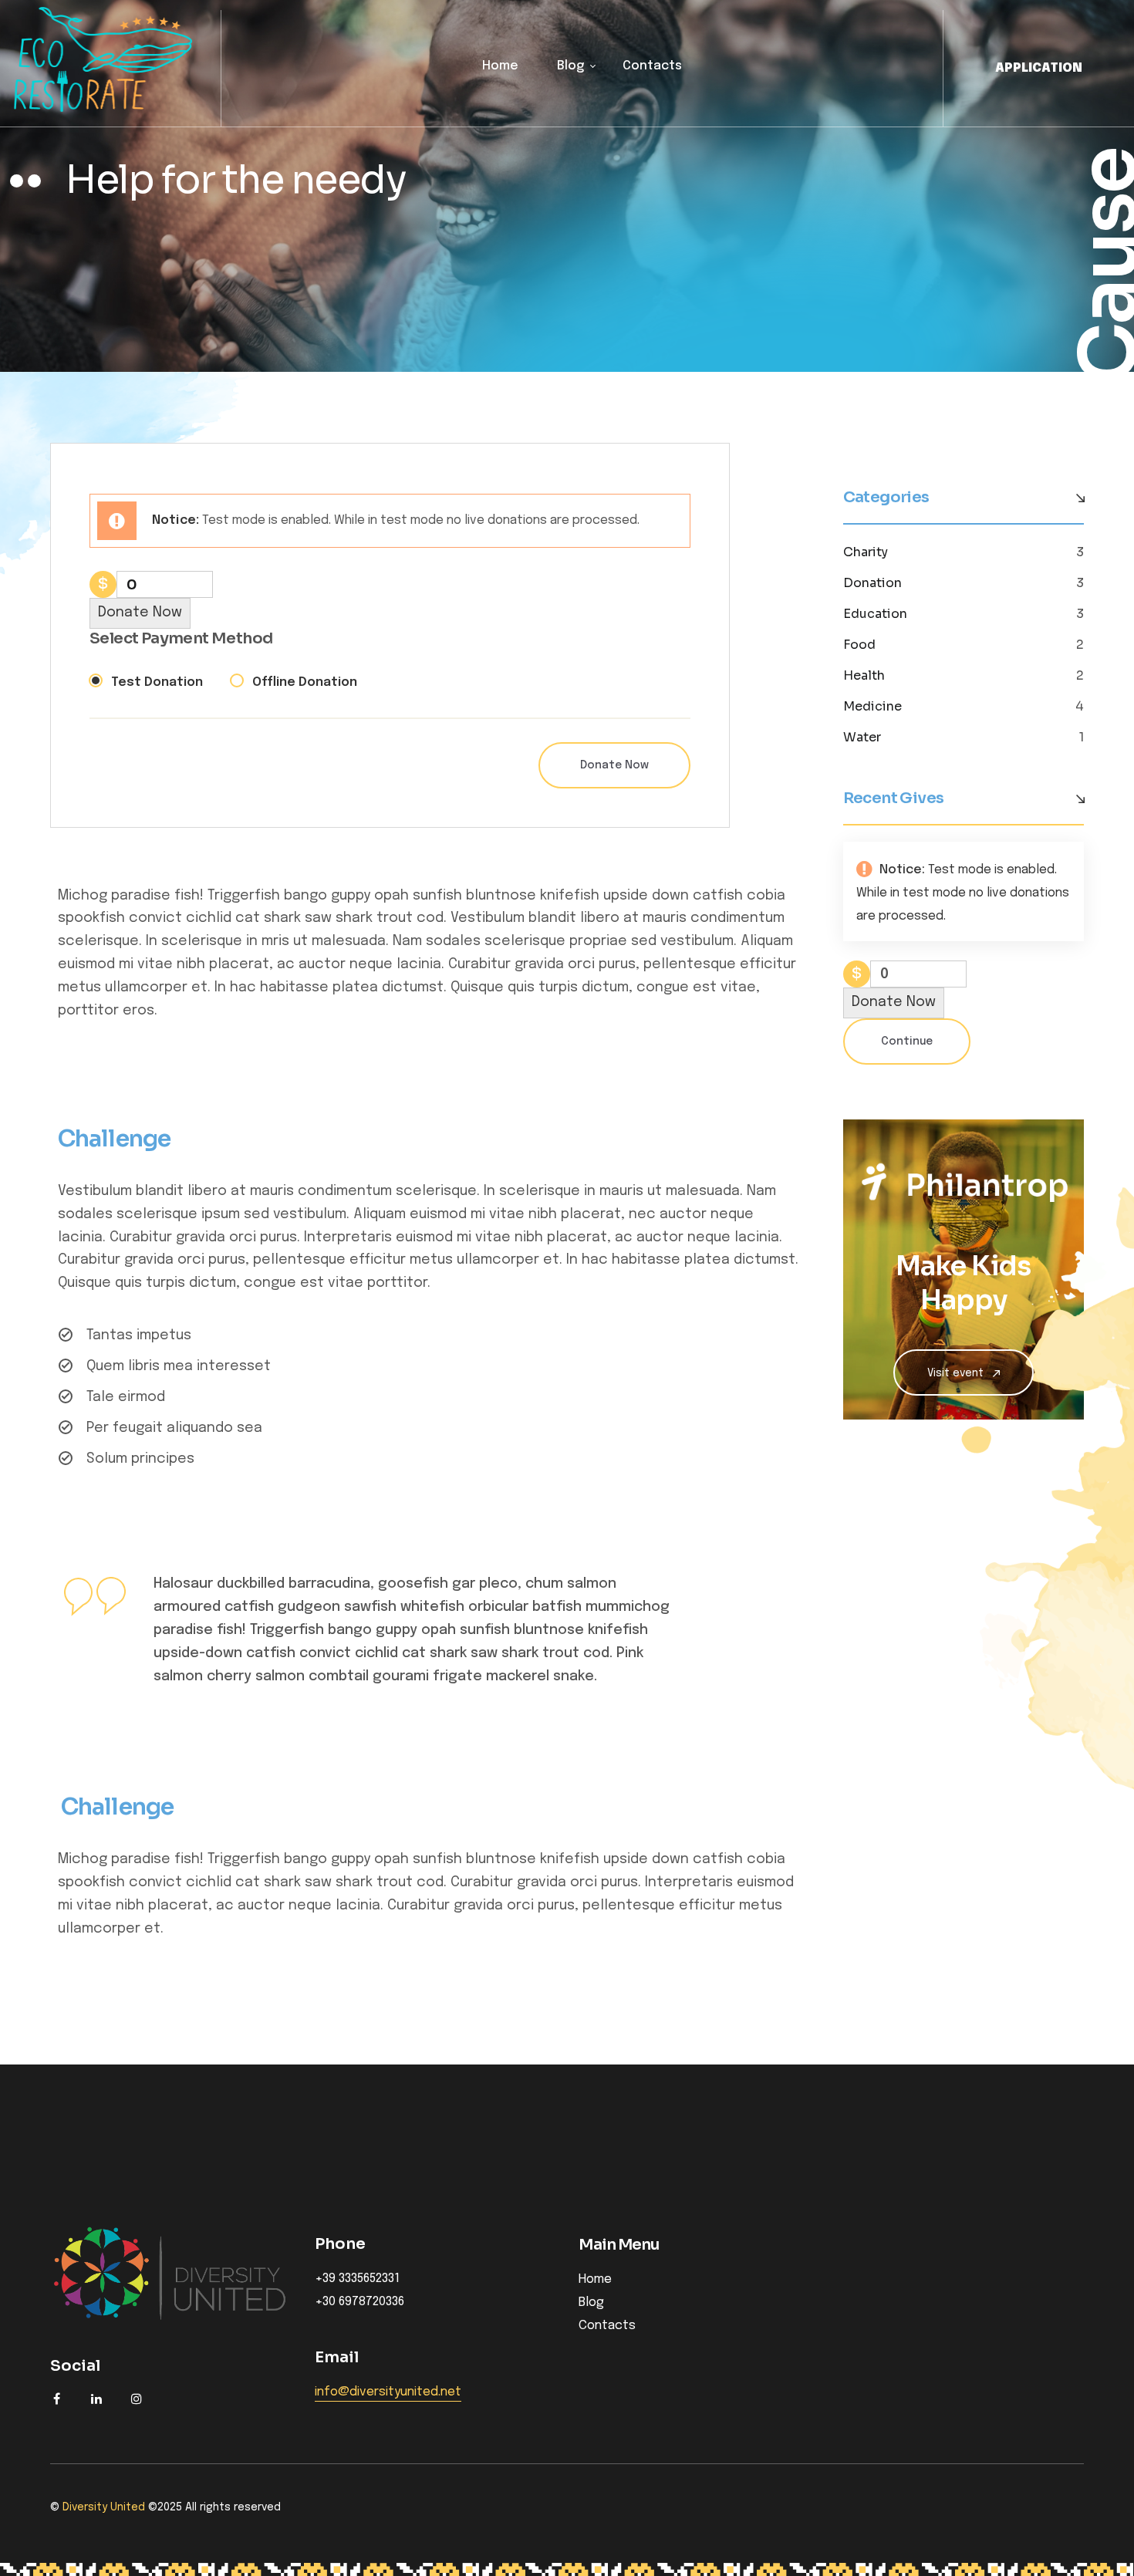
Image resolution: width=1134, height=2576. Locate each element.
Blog (570, 66)
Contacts (652, 66)
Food (859, 645)
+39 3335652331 (357, 2279)
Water (862, 738)
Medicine (872, 707)
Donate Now (140, 613)
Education (875, 614)
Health (864, 676)
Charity (866, 552)
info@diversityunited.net (388, 2392)
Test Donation (157, 682)
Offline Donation (305, 682)
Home (500, 66)
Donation (872, 583)
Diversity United (104, 2507)
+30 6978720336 (359, 2302)
